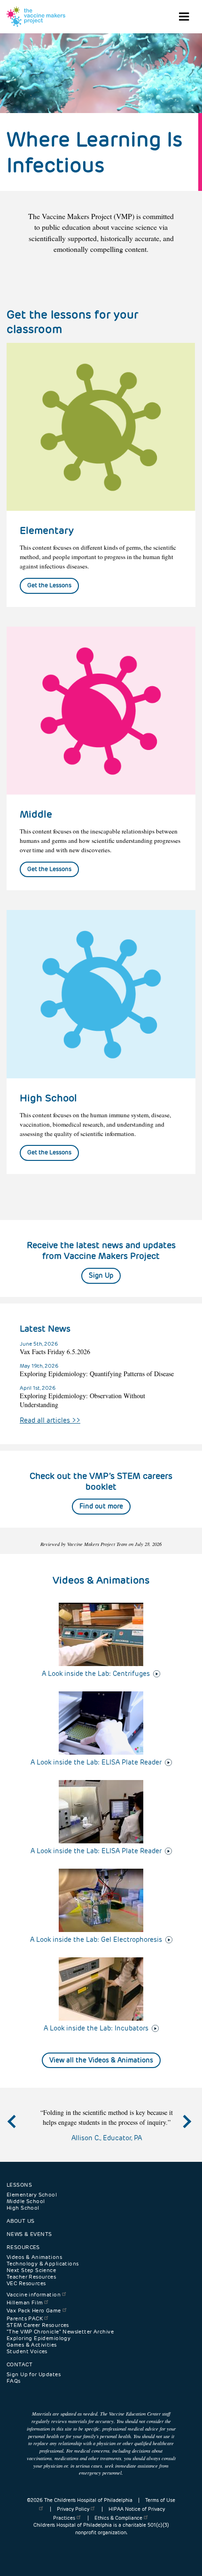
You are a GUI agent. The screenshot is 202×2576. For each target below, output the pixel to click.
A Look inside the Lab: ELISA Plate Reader (96, 1762)
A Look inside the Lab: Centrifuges (96, 1674)
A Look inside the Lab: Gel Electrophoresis (96, 1940)
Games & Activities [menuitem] (32, 2345)
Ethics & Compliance (118, 2518)
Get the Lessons (49, 585)
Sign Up (101, 1275)
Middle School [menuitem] (26, 2201)
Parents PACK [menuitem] (25, 2318)
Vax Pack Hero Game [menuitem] (34, 2311)
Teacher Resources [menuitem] (31, 2277)
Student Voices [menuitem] (27, 2351)
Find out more (101, 1506)
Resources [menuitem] (23, 2247)
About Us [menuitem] (20, 2221)
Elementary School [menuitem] (32, 2195)
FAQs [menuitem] (14, 2381)
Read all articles (50, 1420)
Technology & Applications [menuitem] (43, 2264)
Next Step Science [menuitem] (31, 2270)
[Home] (36, 17)
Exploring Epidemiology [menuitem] (39, 2338)
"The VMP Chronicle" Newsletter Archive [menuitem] (60, 2332)
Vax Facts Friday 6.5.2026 (55, 1352)
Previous (21, 2130)
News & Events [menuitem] (29, 2234)
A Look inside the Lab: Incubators (96, 2028)
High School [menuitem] (23, 2208)
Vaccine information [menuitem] (34, 2295)
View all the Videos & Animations (101, 2060)
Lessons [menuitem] (19, 2185)
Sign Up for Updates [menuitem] (34, 2374)
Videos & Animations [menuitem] (34, 2257)
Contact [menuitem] (19, 2364)
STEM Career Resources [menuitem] (38, 2325)
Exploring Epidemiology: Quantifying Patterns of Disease (97, 1374)
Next (186, 2130)
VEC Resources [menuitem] (26, 2283)
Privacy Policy (73, 2509)
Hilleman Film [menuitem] (25, 2303)
